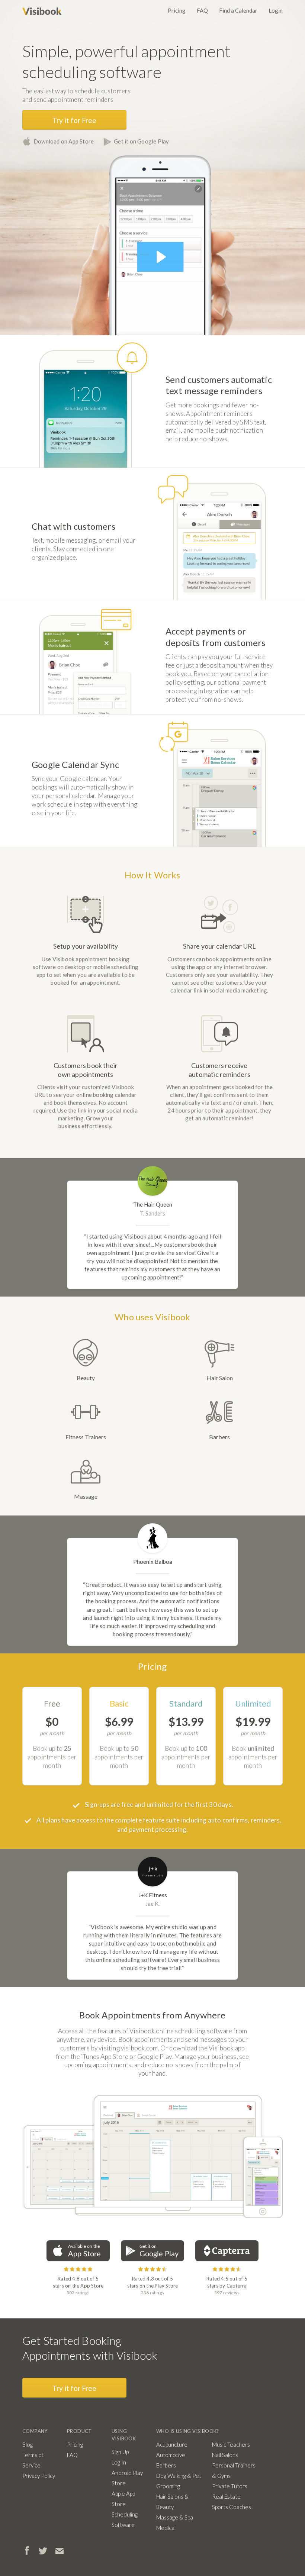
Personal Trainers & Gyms (234, 2470)
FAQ (202, 10)
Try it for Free (74, 120)
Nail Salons (225, 2455)
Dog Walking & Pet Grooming (179, 2481)
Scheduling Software (125, 2519)
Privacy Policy (39, 2476)
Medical (166, 2528)
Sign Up (120, 2452)
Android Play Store (127, 2478)
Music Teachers (231, 2444)
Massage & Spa (175, 2517)
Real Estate (226, 2496)
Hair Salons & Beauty (172, 2502)
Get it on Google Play (141, 141)
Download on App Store (64, 141)
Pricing (177, 10)
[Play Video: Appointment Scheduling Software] (160, 257)
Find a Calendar (238, 10)
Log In (119, 2462)
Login (276, 10)
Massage (86, 1496)
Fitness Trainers (86, 1437)
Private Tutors (230, 2486)
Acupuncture (172, 2444)
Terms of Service (33, 2460)
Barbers (219, 1437)
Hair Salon (220, 1378)
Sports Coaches (232, 2507)
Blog (28, 2444)
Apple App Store (123, 2499)
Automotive (171, 2455)
